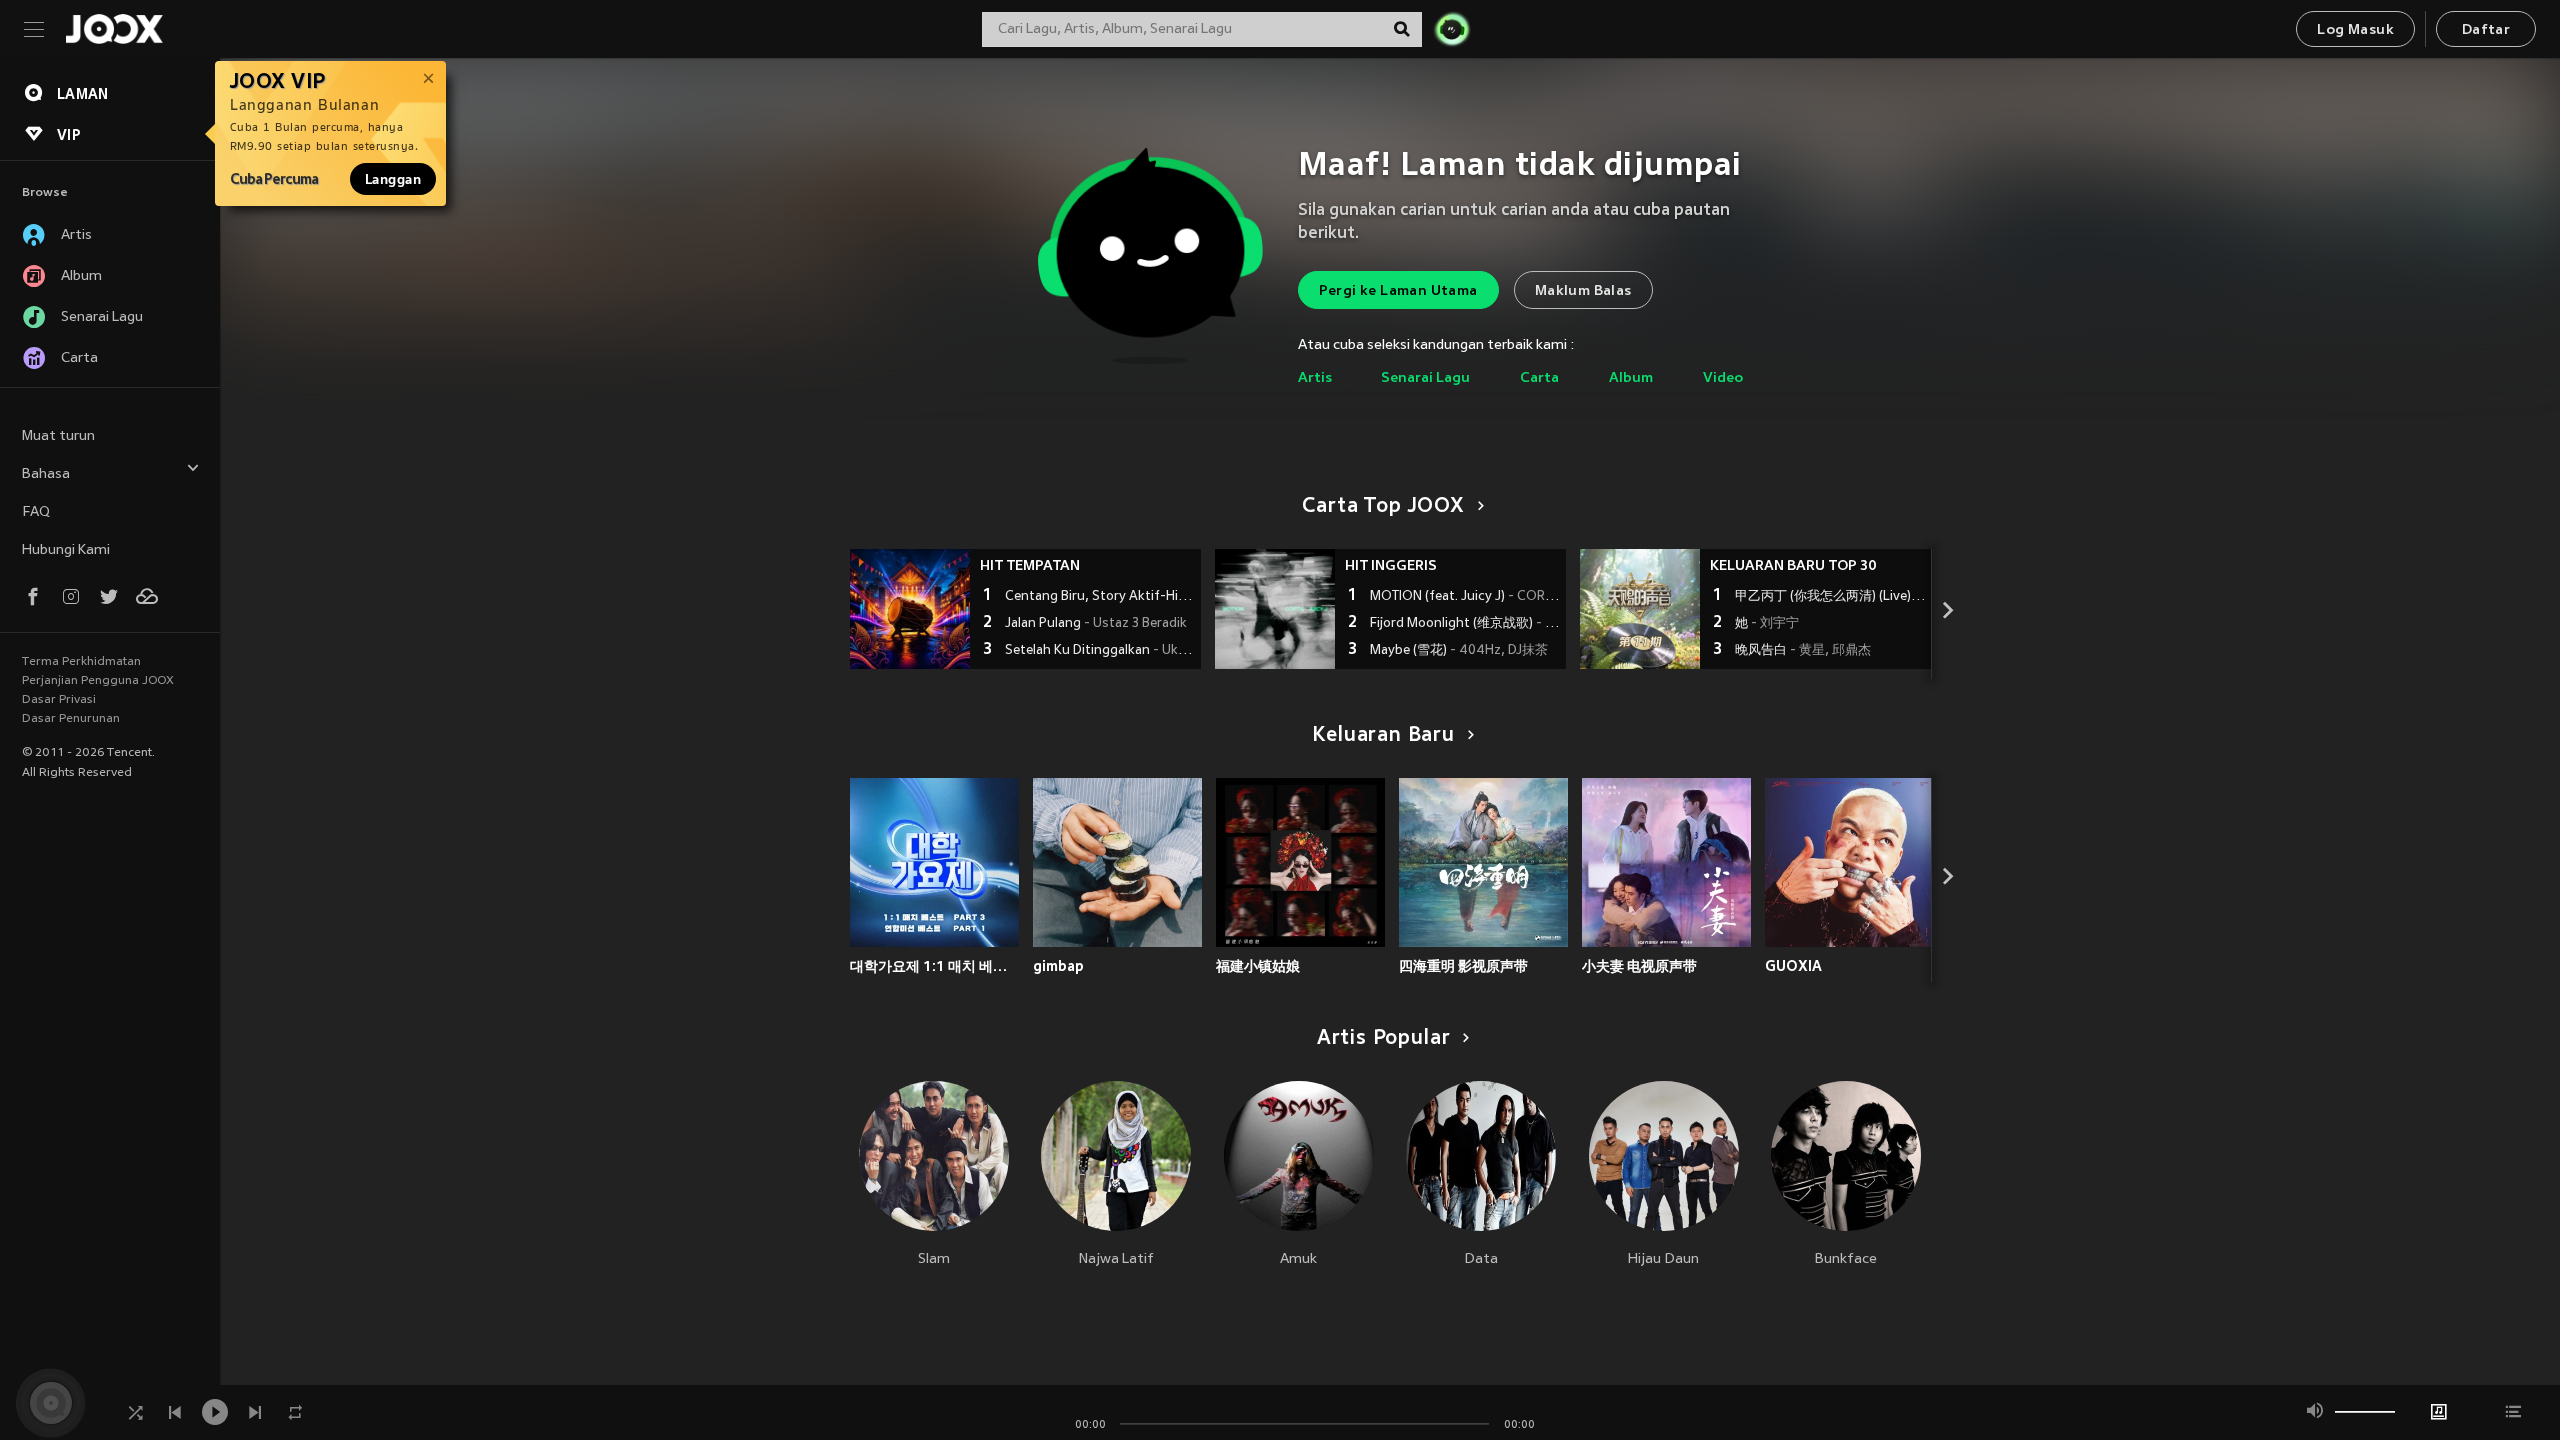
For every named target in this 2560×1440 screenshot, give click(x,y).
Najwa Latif (1116, 1259)
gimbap (1058, 966)
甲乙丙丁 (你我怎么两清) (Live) (1830, 597)
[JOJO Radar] (1452, 29)
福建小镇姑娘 (1258, 966)
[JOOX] (114, 29)
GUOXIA (1793, 966)
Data (1481, 1259)
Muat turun (58, 436)
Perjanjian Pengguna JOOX (98, 681)
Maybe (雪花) (1459, 651)
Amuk (1298, 1259)
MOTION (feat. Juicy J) (1465, 597)
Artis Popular (1384, 1039)
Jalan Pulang (1096, 624)
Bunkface (1846, 1259)
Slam (934, 1259)
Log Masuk (2355, 30)
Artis (1315, 378)
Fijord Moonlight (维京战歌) (1465, 624)
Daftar (2486, 30)
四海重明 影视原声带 (1463, 966)
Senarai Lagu (1425, 378)
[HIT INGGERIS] (1275, 609)
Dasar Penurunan (71, 719)
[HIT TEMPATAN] (910, 609)
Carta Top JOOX (1383, 507)
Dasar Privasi (59, 700)
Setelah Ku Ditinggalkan (1100, 651)
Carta (1539, 378)
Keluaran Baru (1383, 736)
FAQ (36, 512)
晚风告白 (1803, 651)
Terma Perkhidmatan (81, 662)
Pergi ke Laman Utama (1398, 291)
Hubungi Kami (66, 550)
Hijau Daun (1663, 1259)
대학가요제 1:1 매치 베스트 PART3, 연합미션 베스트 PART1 (934, 966)
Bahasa (46, 474)
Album (1631, 378)
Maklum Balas (1583, 291)
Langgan (393, 179)
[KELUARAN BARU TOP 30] (1640, 609)
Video (1723, 378)
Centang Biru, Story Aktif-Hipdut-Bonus (1100, 597)
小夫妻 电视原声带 (1639, 966)
